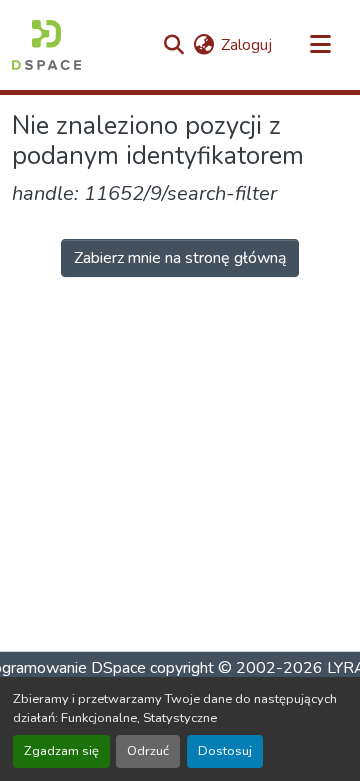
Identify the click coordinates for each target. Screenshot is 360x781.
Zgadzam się (61, 751)
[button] (46, 45)
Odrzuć (148, 751)
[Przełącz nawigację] (320, 45)
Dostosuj (225, 751)
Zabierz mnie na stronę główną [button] (180, 258)
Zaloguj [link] (246, 45)
